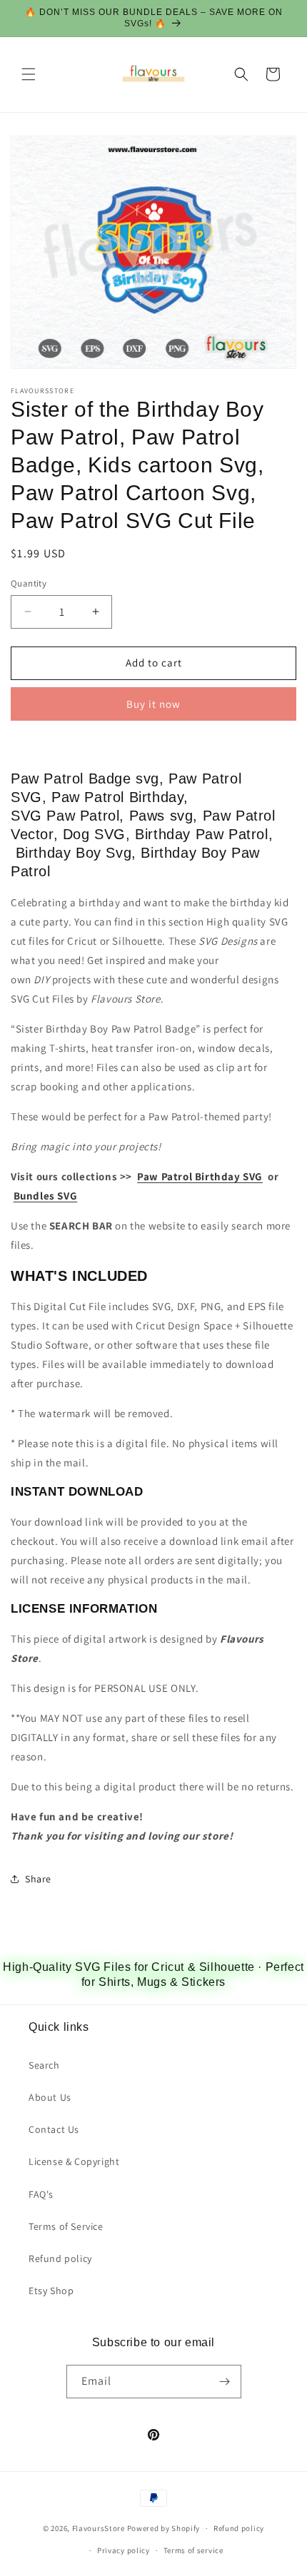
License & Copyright (74, 2161)
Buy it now (153, 704)
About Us (50, 2097)
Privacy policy (124, 2550)
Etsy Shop (51, 2291)
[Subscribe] (225, 2382)
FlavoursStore (99, 2528)
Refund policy (60, 2258)
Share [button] (38, 1879)
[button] (29, 74)
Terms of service (193, 2550)
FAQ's (41, 2194)
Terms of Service (66, 2226)
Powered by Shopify (164, 2528)
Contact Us (54, 2129)
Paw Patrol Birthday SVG (200, 1176)
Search (44, 2065)
